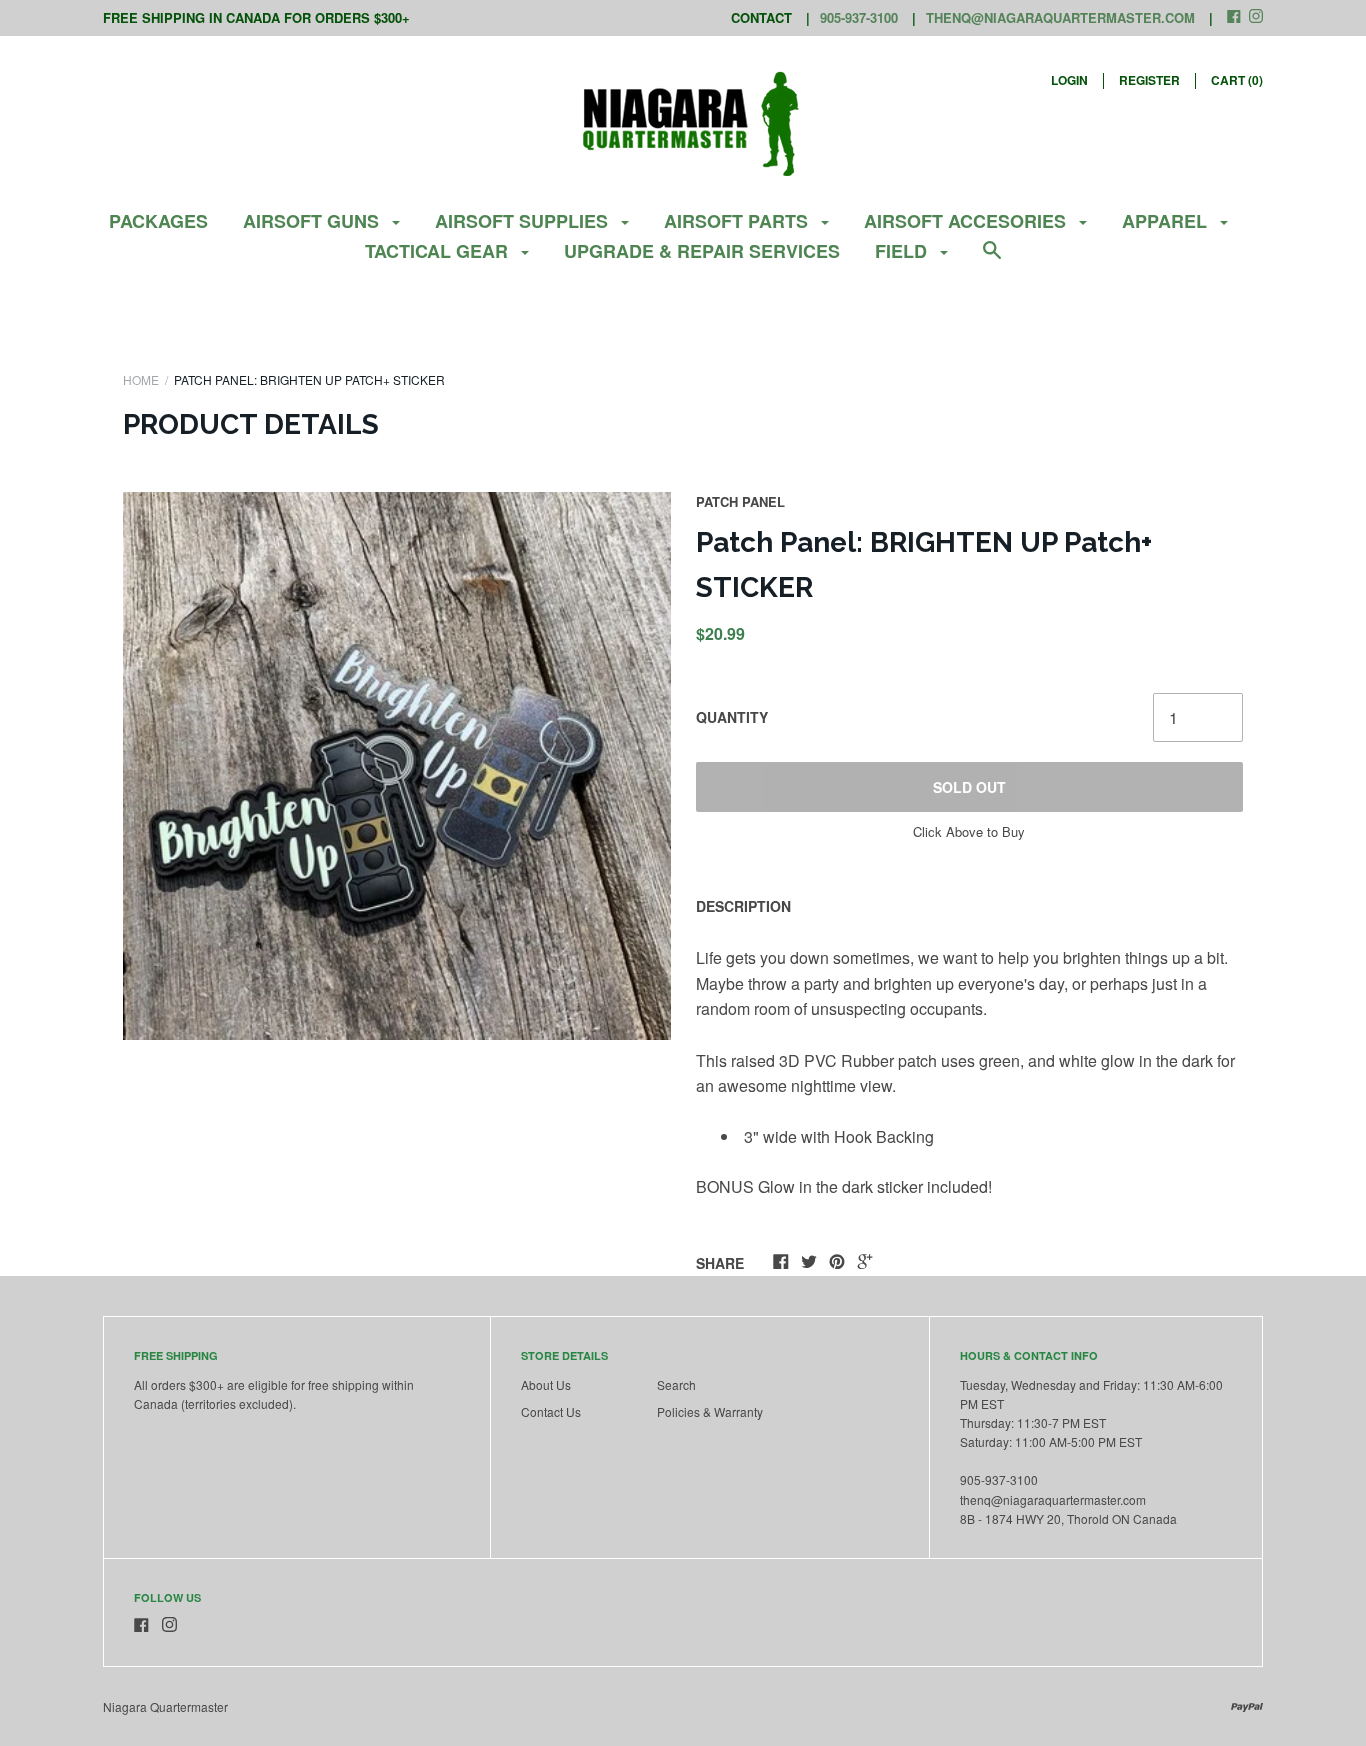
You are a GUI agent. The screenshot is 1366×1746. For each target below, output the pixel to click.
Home (141, 379)
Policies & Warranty (710, 1411)
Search (676, 1384)
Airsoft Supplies (524, 221)
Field (903, 251)
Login (1069, 80)
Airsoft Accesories (967, 221)
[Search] (992, 259)
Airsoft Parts (738, 221)
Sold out (969, 787)
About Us (546, 1384)
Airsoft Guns (313, 221)
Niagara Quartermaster (165, 1706)
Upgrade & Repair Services (702, 251)
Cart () (1237, 80)
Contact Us (551, 1411)
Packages (158, 221)
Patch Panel (740, 501)
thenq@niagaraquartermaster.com (1060, 17)
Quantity (732, 717)
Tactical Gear (439, 251)
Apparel (1167, 221)
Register (1149, 80)
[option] (397, 766)
